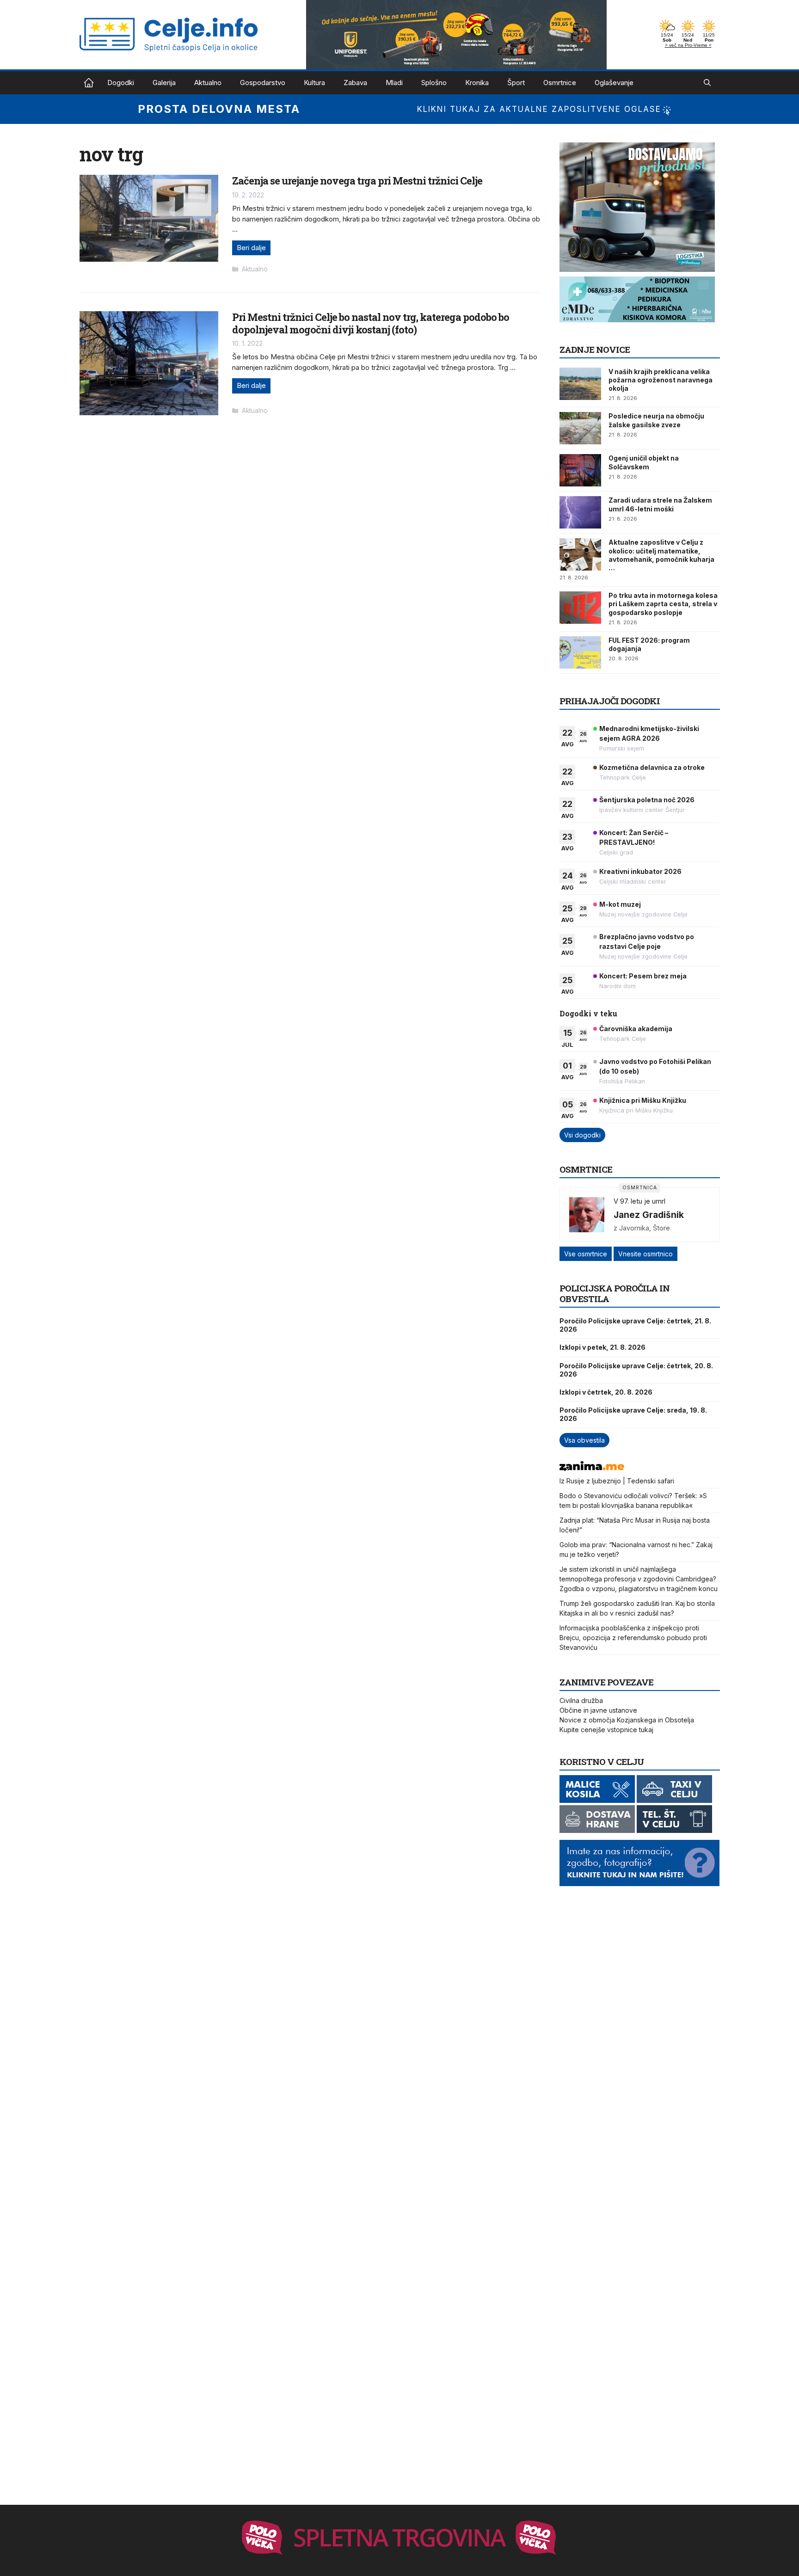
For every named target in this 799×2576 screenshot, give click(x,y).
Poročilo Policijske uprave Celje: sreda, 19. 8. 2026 (633, 1414)
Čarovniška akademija (636, 1029)
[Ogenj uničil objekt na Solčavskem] (580, 470)
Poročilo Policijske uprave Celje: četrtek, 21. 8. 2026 (635, 1325)
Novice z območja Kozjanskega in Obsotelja (627, 1720)
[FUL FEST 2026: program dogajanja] (580, 652)
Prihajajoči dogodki (610, 701)
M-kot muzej (620, 904)
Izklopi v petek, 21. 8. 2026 (602, 1347)
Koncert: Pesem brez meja (643, 976)
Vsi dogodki (582, 1135)
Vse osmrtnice (586, 1254)
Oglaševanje (614, 83)
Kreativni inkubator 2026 (640, 871)
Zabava (355, 83)
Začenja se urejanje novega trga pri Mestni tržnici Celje (357, 181)
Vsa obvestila (584, 1440)
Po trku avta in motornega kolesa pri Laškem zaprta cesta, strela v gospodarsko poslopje (663, 604)
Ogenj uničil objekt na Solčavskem (644, 462)
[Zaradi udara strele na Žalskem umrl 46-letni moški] (580, 512)
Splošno (434, 83)
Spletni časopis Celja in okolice (89, 83)
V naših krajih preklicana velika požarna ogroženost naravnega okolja (661, 380)
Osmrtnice (560, 83)
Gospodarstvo (263, 83)
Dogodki (121, 83)
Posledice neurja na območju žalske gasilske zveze (656, 420)
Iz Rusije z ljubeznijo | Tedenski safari (617, 1481)
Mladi (394, 83)
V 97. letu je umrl (639, 1201)
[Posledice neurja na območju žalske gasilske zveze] (580, 428)
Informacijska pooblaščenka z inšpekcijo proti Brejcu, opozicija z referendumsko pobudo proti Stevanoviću (633, 1638)
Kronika (477, 83)
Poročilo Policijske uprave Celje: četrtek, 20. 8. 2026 (636, 1370)
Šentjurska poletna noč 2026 (647, 800)
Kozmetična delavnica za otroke (652, 767)
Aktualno (208, 83)
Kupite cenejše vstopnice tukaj (606, 1730)
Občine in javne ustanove (598, 1710)
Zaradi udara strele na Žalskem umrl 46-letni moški (660, 504)
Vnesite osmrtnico (645, 1254)
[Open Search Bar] (707, 83)
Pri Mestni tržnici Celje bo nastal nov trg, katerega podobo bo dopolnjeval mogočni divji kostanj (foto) (371, 323)
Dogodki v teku (588, 1013)
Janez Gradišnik (649, 1215)
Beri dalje (251, 248)
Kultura (314, 83)
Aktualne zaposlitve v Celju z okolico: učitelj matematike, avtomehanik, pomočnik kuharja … (661, 555)
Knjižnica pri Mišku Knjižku (643, 1100)
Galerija (164, 83)
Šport (516, 83)
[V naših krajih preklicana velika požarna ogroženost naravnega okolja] (580, 384)
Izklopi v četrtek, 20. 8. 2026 (606, 1392)
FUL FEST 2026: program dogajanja (649, 644)
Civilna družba (581, 1700)
